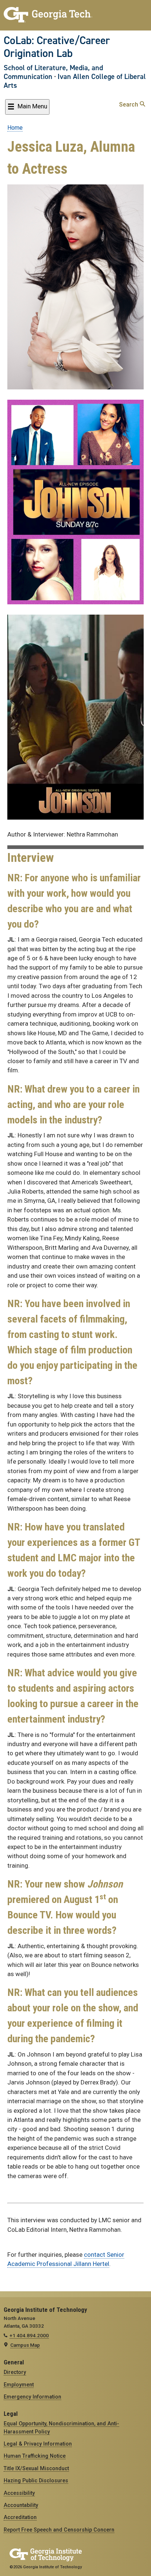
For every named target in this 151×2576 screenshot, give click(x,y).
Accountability (21, 2505)
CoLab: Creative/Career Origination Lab (57, 47)
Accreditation (20, 2517)
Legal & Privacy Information (38, 2444)
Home (15, 128)
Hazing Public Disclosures (36, 2480)
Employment (19, 2385)
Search (129, 105)
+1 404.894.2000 (29, 2335)
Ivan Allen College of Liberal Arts (75, 81)
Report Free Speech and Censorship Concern (59, 2530)
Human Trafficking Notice (35, 2456)
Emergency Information (32, 2397)
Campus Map (25, 2345)
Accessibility (19, 2493)
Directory (15, 2372)
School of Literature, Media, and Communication (53, 72)
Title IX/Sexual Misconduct (36, 2468)
